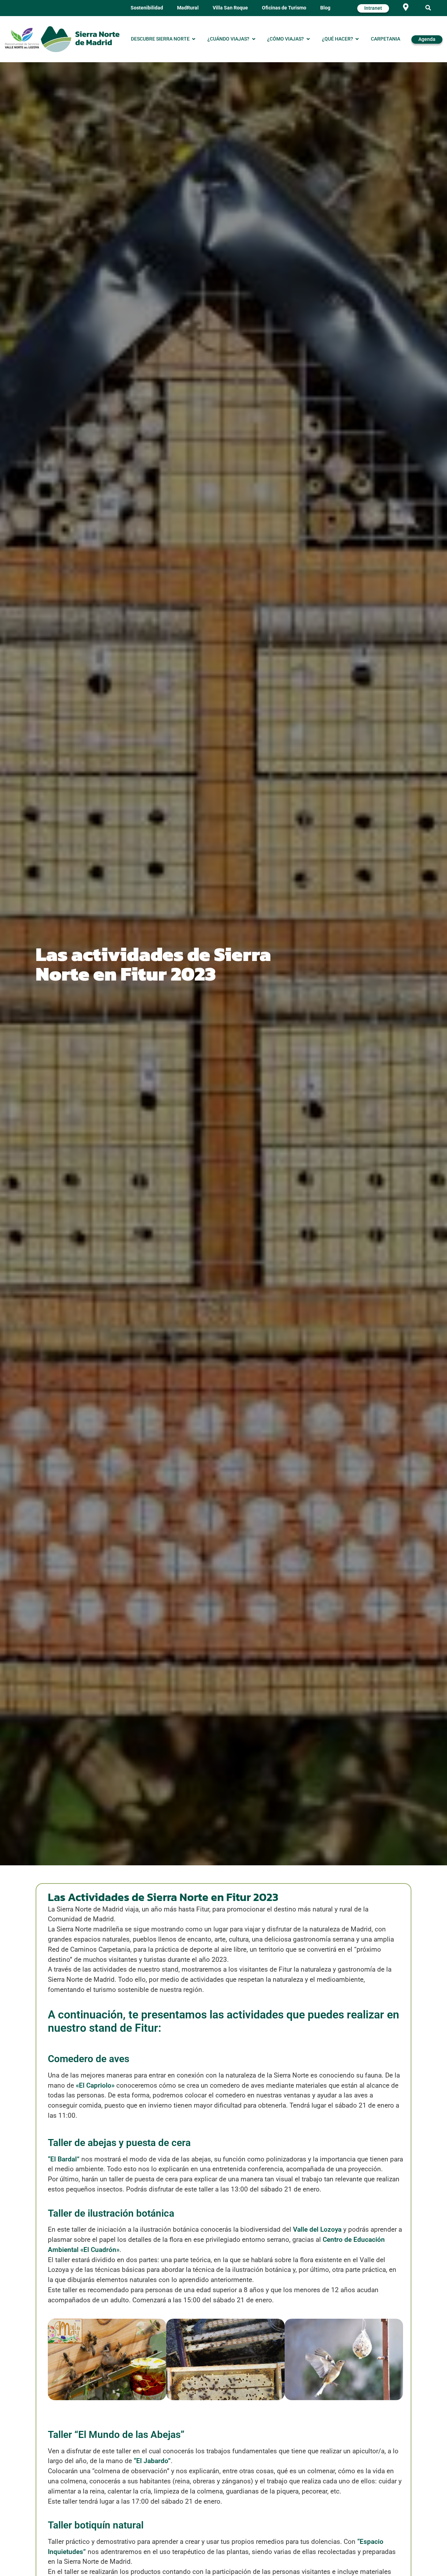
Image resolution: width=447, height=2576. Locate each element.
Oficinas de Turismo (284, 8)
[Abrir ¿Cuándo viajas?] (254, 39)
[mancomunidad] (22, 38)
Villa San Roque (230, 8)
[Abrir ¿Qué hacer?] (357, 39)
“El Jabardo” (152, 2461)
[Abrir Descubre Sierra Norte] (194, 39)
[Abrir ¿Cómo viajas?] (308, 39)
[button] (428, 8)
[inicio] (80, 39)
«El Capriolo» (95, 2085)
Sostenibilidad (147, 8)
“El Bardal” (64, 2159)
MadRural (188, 8)
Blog (325, 8)
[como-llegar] (406, 7)
